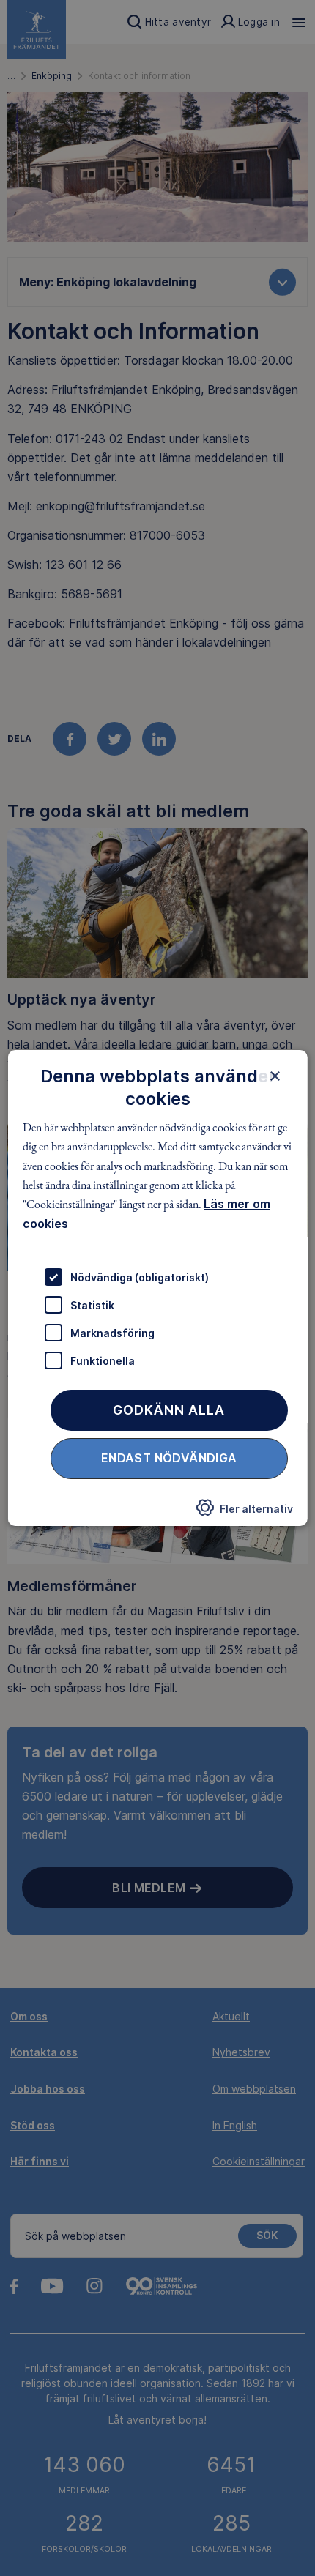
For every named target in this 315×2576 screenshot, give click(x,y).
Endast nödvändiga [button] (169, 1458)
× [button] (274, 1076)
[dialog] (158, 1288)
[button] (244, 1512)
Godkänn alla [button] (169, 1410)
